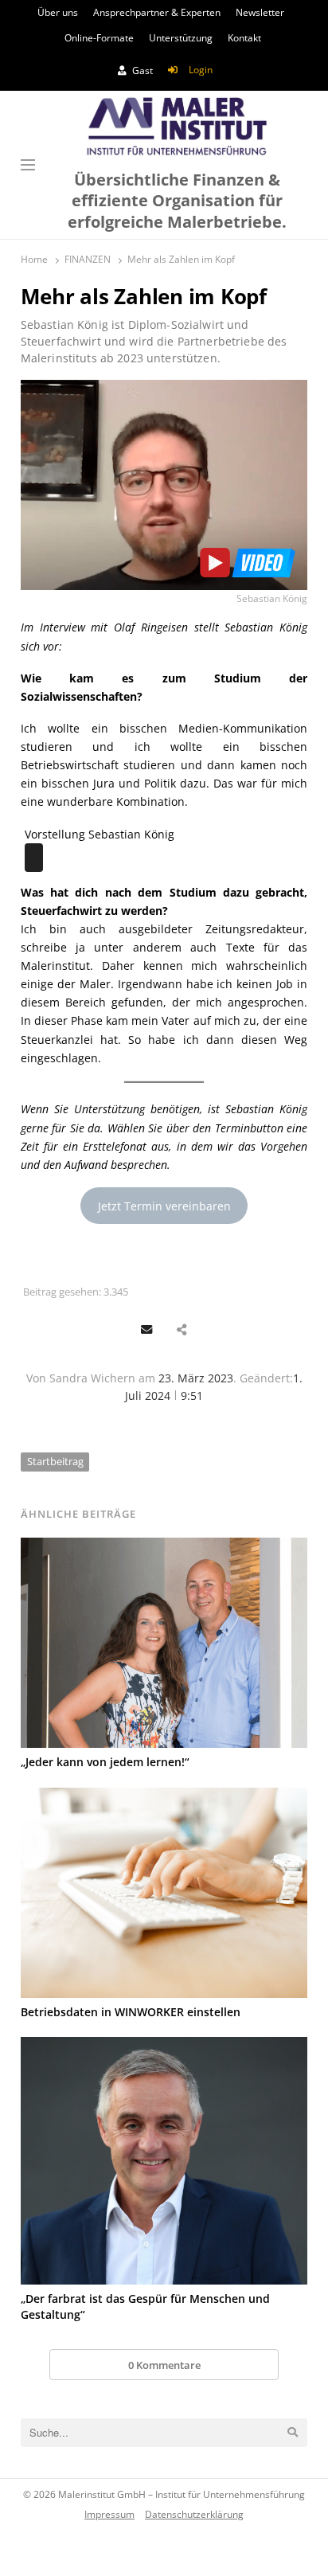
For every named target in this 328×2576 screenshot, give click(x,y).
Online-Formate (99, 38)
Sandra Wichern (92, 1378)
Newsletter (260, 12)
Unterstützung (181, 38)
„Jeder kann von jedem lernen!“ (105, 1762)
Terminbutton (249, 1128)
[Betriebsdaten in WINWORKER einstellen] (164, 1893)
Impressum (109, 2514)
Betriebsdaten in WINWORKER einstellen (131, 2012)
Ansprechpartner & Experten (157, 12)
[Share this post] (181, 1330)
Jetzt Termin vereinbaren (164, 1206)
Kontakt (244, 38)
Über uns (58, 12)
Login (201, 70)
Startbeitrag (55, 1461)
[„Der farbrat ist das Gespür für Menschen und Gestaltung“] (164, 2161)
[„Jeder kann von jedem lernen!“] (164, 1643)
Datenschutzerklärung (194, 2514)
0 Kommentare (164, 2365)
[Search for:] (164, 2433)
